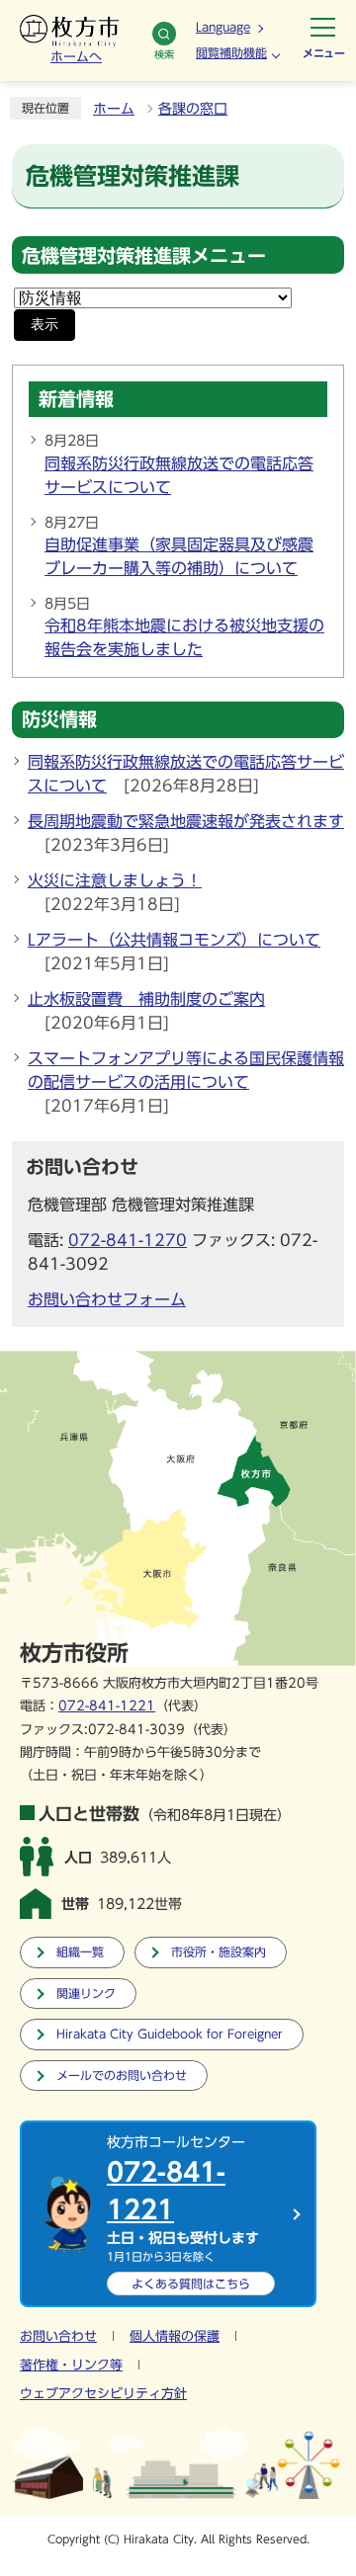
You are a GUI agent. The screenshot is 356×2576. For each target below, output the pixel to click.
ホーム (114, 109)
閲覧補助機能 (231, 52)
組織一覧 (80, 1952)
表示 (44, 325)
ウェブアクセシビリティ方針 (103, 2394)
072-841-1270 (128, 1240)
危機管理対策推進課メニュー (144, 255)
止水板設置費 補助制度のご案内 (146, 999)
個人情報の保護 (175, 2336)
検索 (164, 54)
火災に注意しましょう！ (115, 880)
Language (223, 27)
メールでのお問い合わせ (122, 2076)
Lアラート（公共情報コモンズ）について (174, 940)
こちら (191, 2284)
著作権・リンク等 (71, 2365)
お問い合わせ (58, 2336)
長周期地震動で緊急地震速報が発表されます (186, 821)
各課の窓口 (193, 109)
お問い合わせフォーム (107, 1299)
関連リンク (86, 1994)
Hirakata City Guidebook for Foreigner (170, 2034)
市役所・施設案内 (219, 1952)
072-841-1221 (107, 1706)
